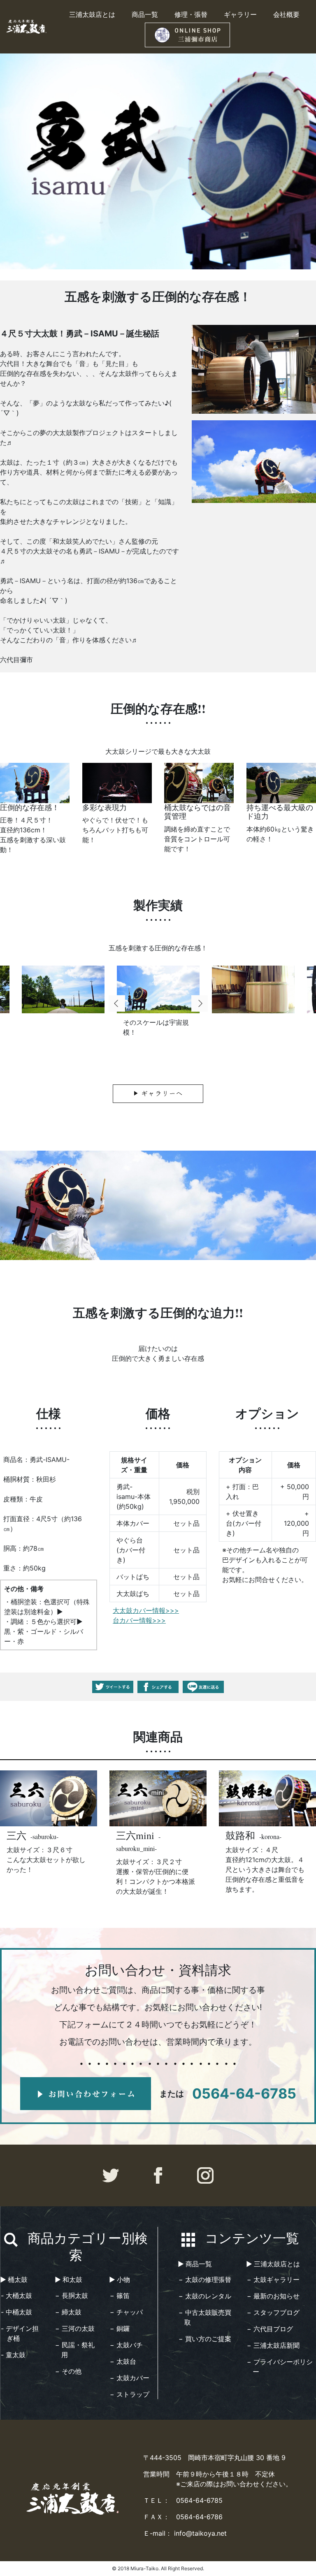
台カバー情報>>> (139, 1620)
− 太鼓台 (123, 2361)
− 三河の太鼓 (75, 2328)
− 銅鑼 (120, 2328)
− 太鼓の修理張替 (205, 2279)
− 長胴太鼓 (72, 2296)
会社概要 (286, 14)
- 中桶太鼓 (16, 2312)
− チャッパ (126, 2312)
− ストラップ (130, 2394)
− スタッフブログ (273, 2312)
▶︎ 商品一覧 (195, 2264)
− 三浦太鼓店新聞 (273, 2345)
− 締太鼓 (68, 2312)
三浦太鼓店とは (92, 14)
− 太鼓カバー (130, 2378)
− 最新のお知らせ (273, 2296)
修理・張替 (191, 14)
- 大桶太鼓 (16, 2296)
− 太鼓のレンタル (205, 2296)
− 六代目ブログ (270, 2329)
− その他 (68, 2371)
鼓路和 (242, 1835)
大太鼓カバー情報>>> (146, 1610)
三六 (18, 1835)
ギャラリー (240, 14)
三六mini (136, 1835)
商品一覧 (145, 14)
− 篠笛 (120, 2296)
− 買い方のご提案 (205, 2339)
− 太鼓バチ (126, 2345)
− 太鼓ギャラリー (273, 2279)
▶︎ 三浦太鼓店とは (273, 2264)
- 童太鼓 (13, 2355)
